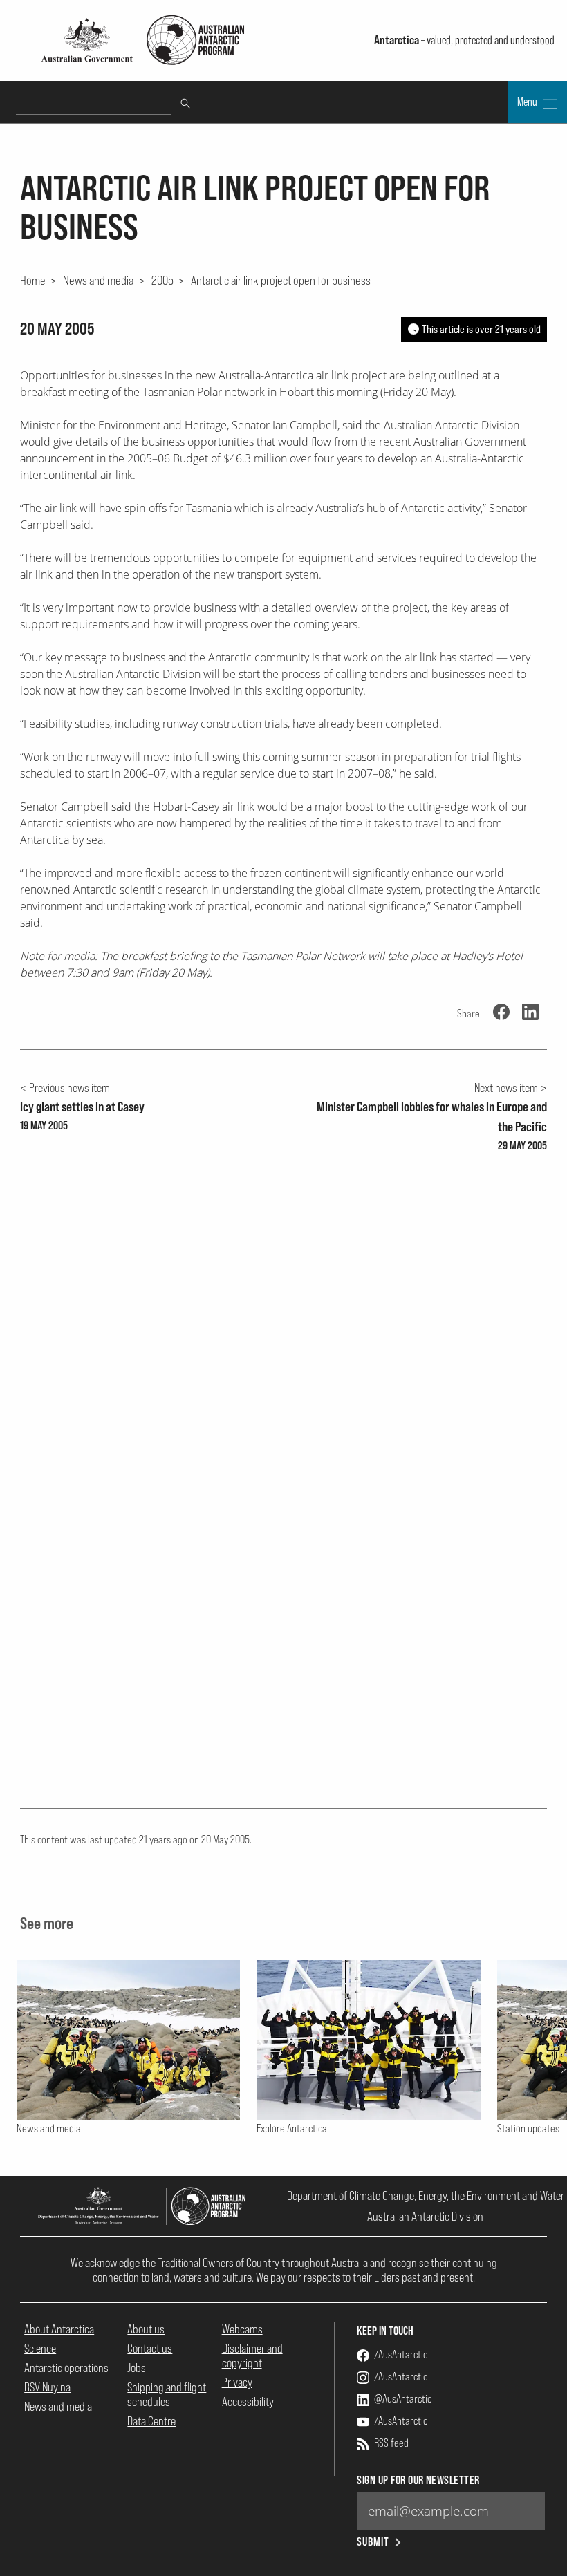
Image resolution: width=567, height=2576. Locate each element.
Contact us (150, 2348)
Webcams (242, 2329)
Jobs (137, 2368)
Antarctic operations (66, 2368)
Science (40, 2348)
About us (146, 2329)
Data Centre (151, 2421)
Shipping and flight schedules (167, 2394)
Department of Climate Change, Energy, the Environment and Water (426, 2196)
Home (33, 280)
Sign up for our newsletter (418, 2480)
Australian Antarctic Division (425, 2216)
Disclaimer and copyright (252, 2356)
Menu (528, 102)
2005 (162, 280)
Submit (373, 2542)
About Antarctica (59, 2329)
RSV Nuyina (47, 2387)
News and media (98, 280)
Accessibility (248, 2401)
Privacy (237, 2382)
